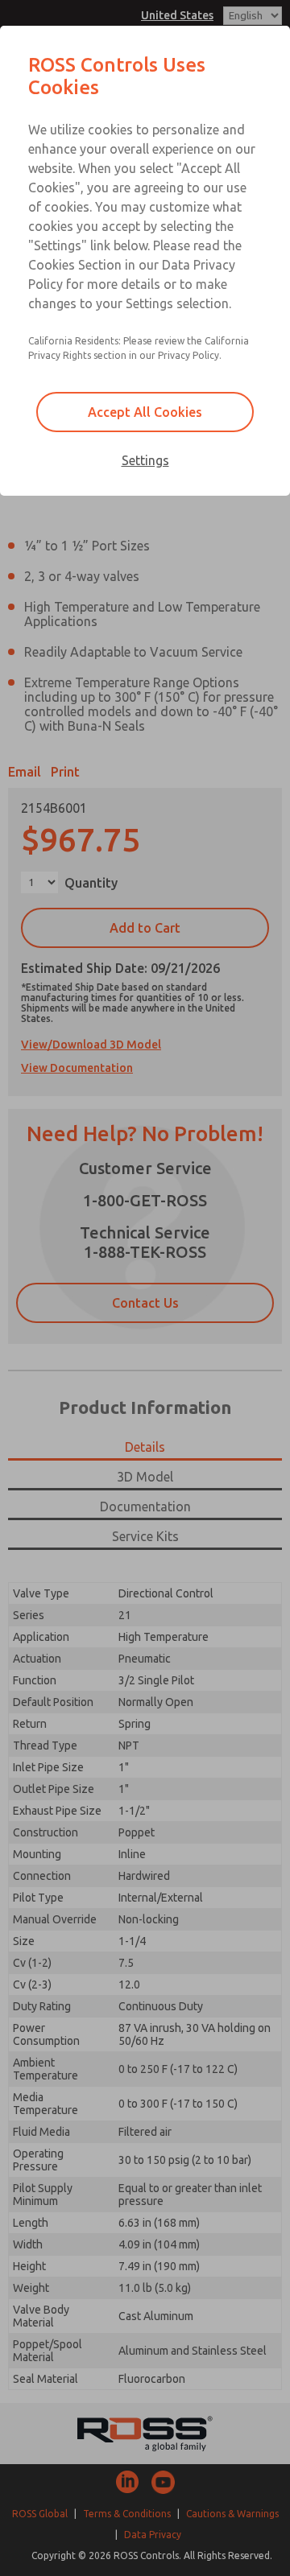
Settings (145, 460)
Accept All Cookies (145, 412)
